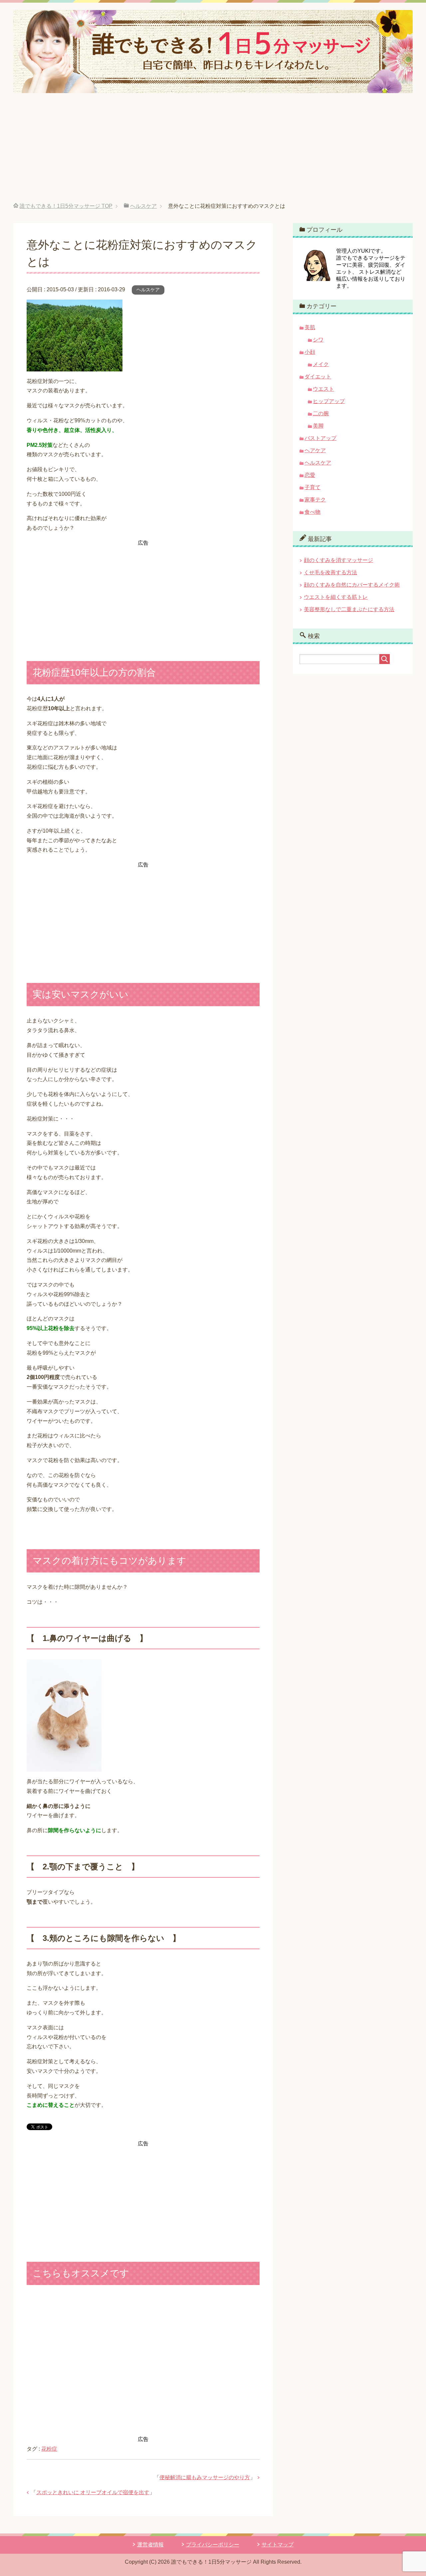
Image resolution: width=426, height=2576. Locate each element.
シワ (318, 340)
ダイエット (318, 377)
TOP (66, 206)
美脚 (318, 426)
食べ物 (313, 512)
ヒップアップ (329, 401)
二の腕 (321, 413)
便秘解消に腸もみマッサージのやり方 (205, 2477)
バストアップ (320, 438)
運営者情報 (150, 2545)
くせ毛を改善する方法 (330, 572)
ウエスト (323, 389)
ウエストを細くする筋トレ (336, 597)
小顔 (310, 352)
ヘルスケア (148, 290)
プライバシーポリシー (213, 2545)
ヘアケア (315, 450)
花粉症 (49, 2449)
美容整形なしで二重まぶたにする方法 (349, 609)
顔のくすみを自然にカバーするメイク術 (352, 585)
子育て (313, 487)
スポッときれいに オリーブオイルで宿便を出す (93, 2492)
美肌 (310, 327)
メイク (321, 364)
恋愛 (310, 475)
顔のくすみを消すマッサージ (338, 560)
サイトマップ (278, 2545)
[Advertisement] (213, 153)
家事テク (315, 500)
